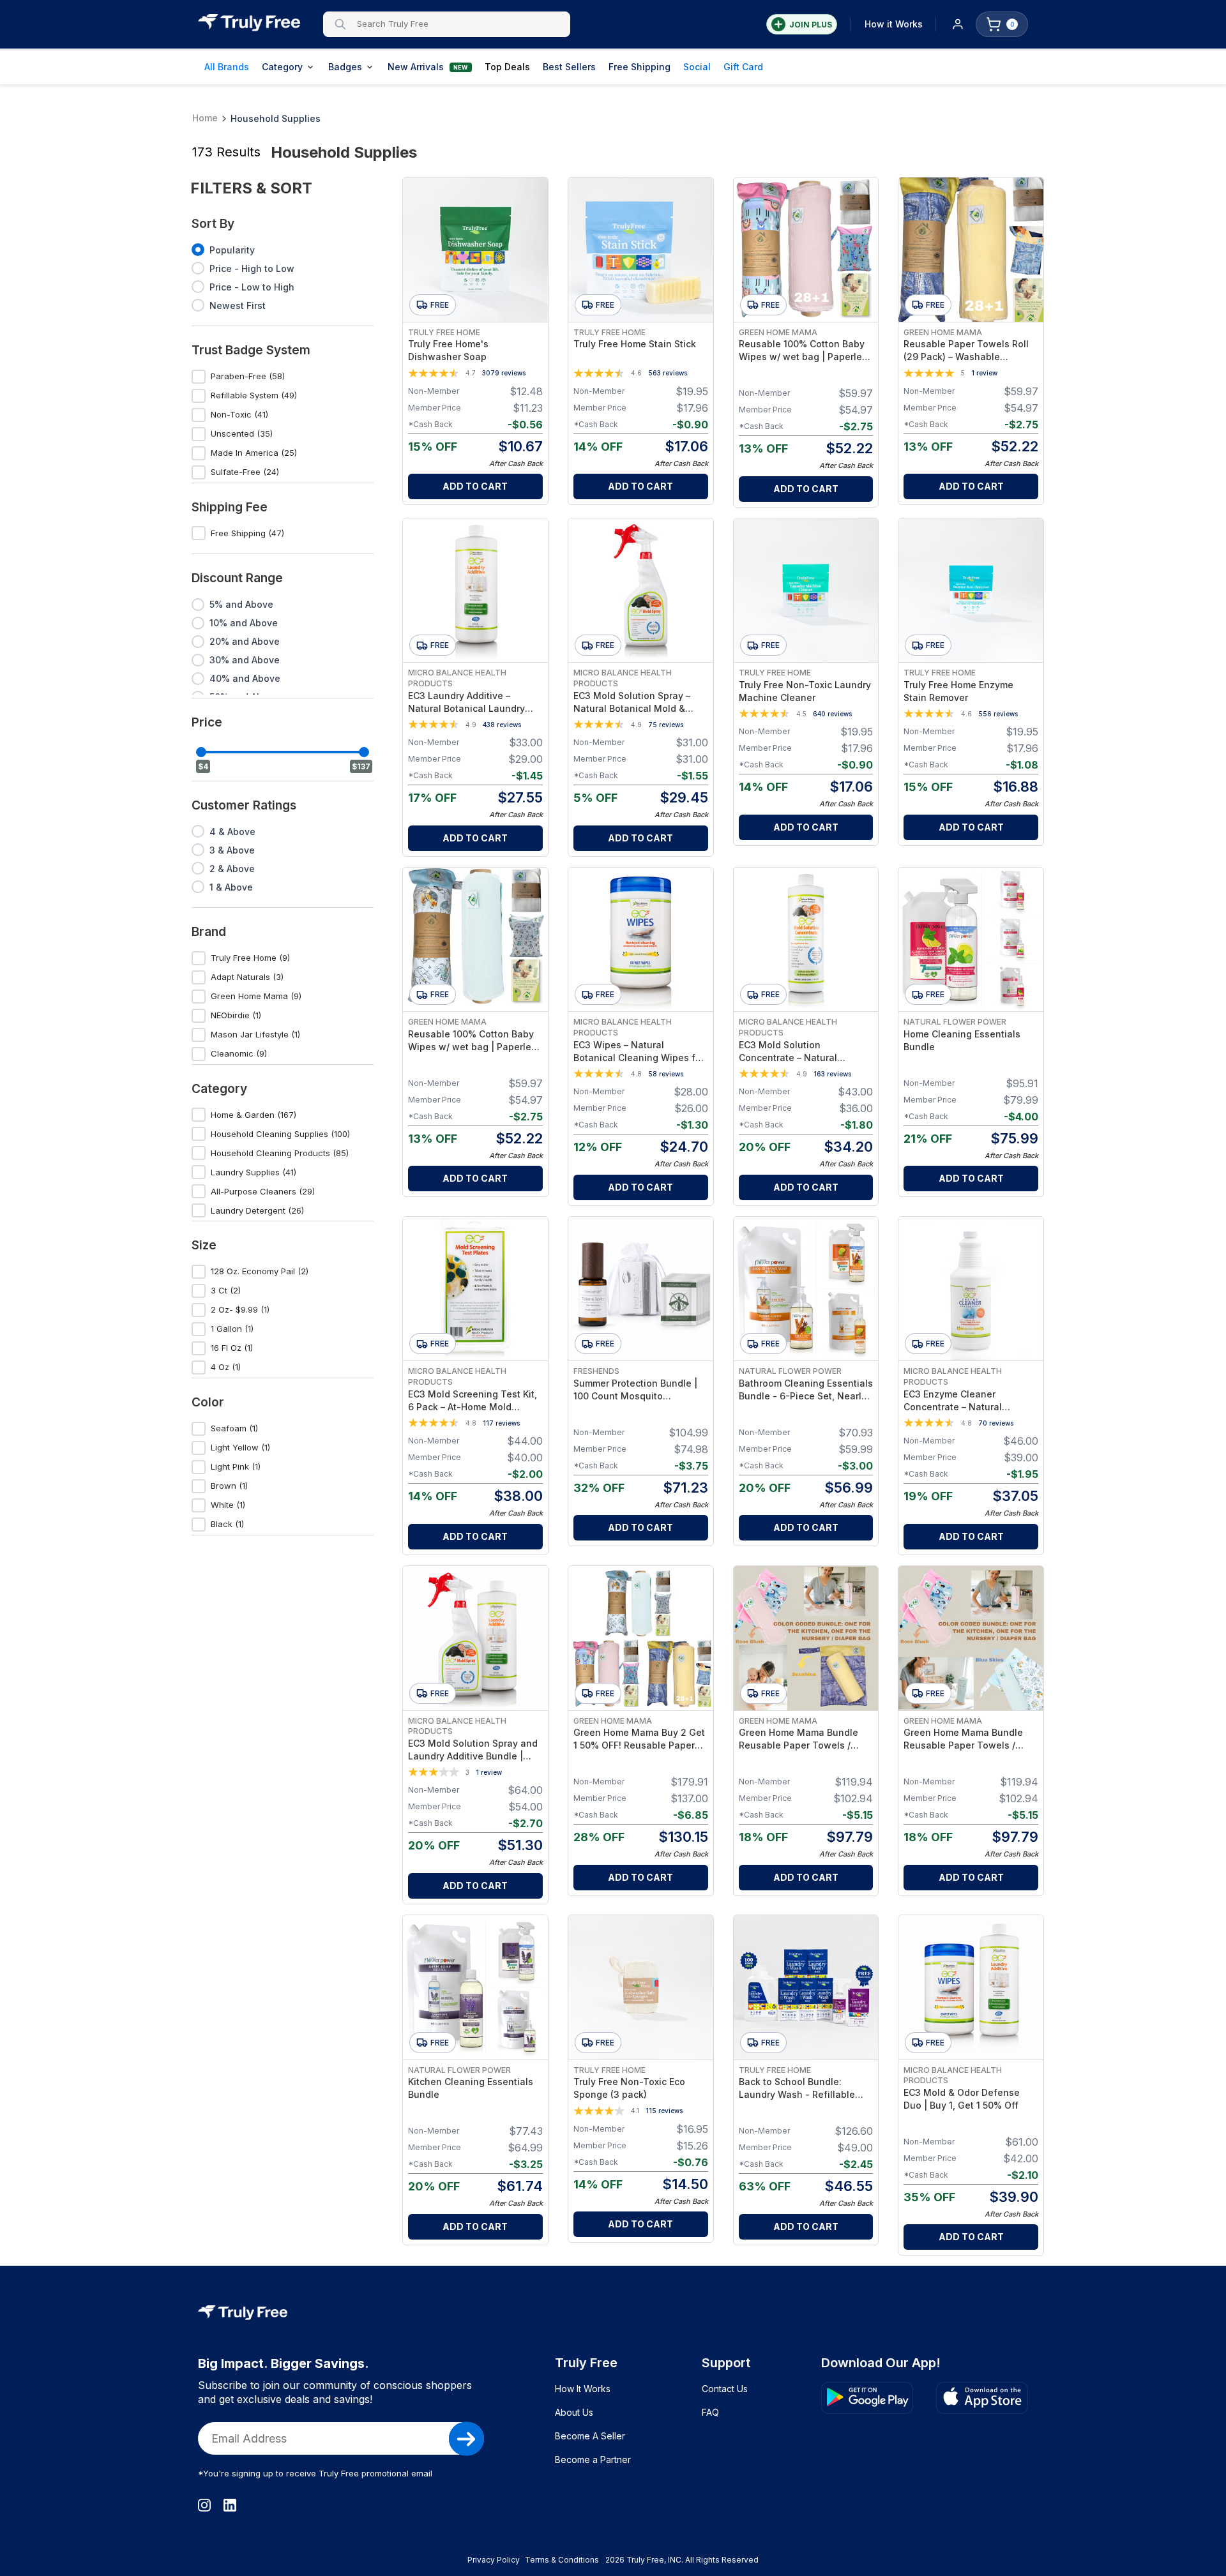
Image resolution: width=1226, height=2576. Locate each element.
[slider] (201, 752)
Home (205, 118)
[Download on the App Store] (982, 2398)
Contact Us (725, 2389)
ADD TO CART (475, 486)
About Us (574, 2412)
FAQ (710, 2412)
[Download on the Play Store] (867, 2398)
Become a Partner (593, 2459)
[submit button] (466, 2439)
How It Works (583, 2389)
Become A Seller (590, 2436)
